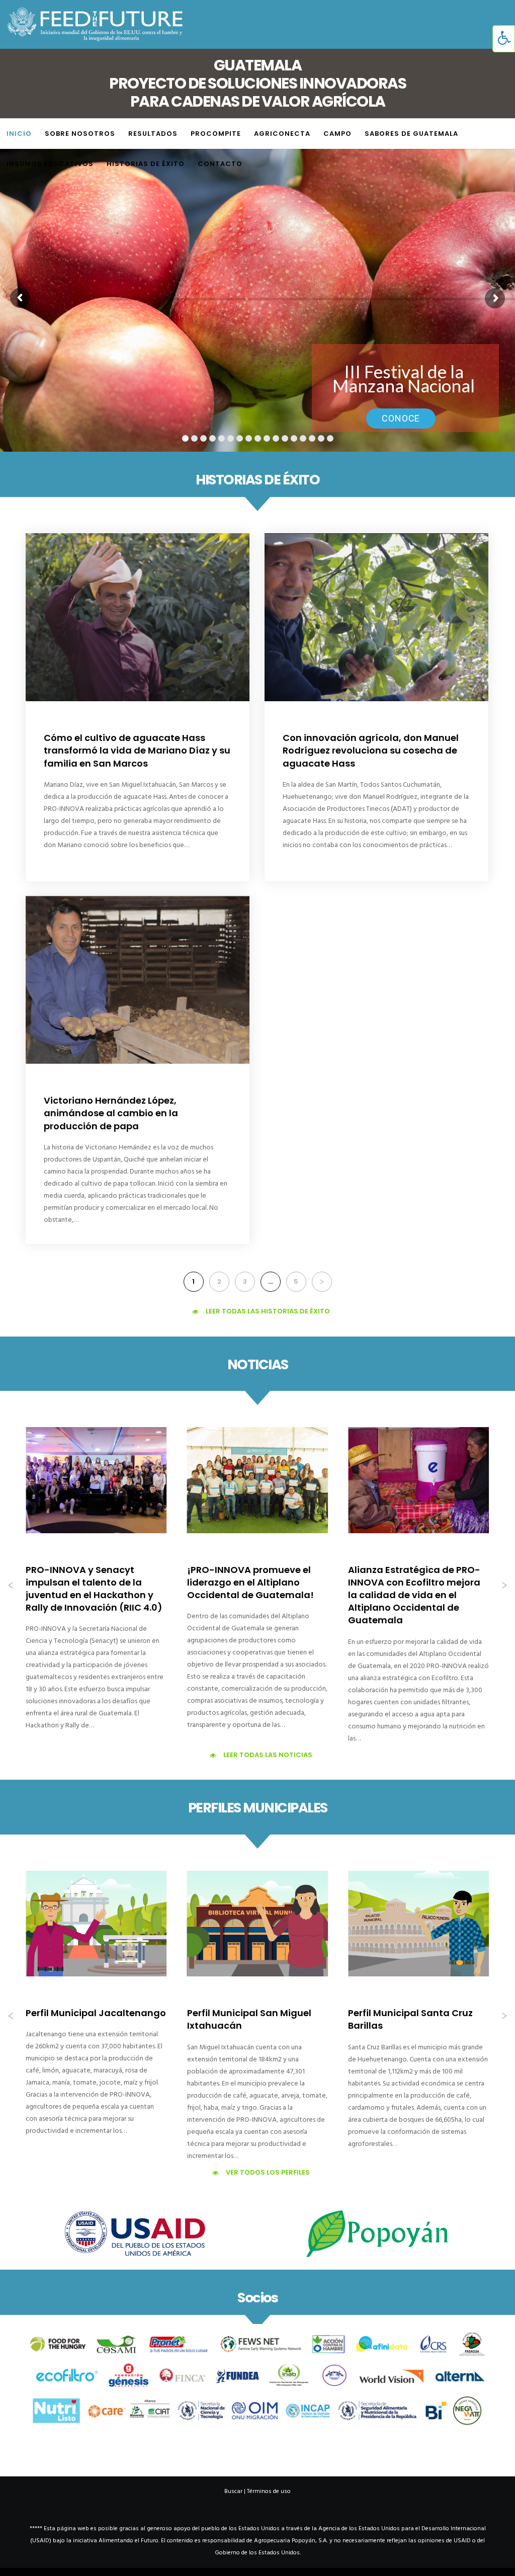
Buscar (233, 2491)
